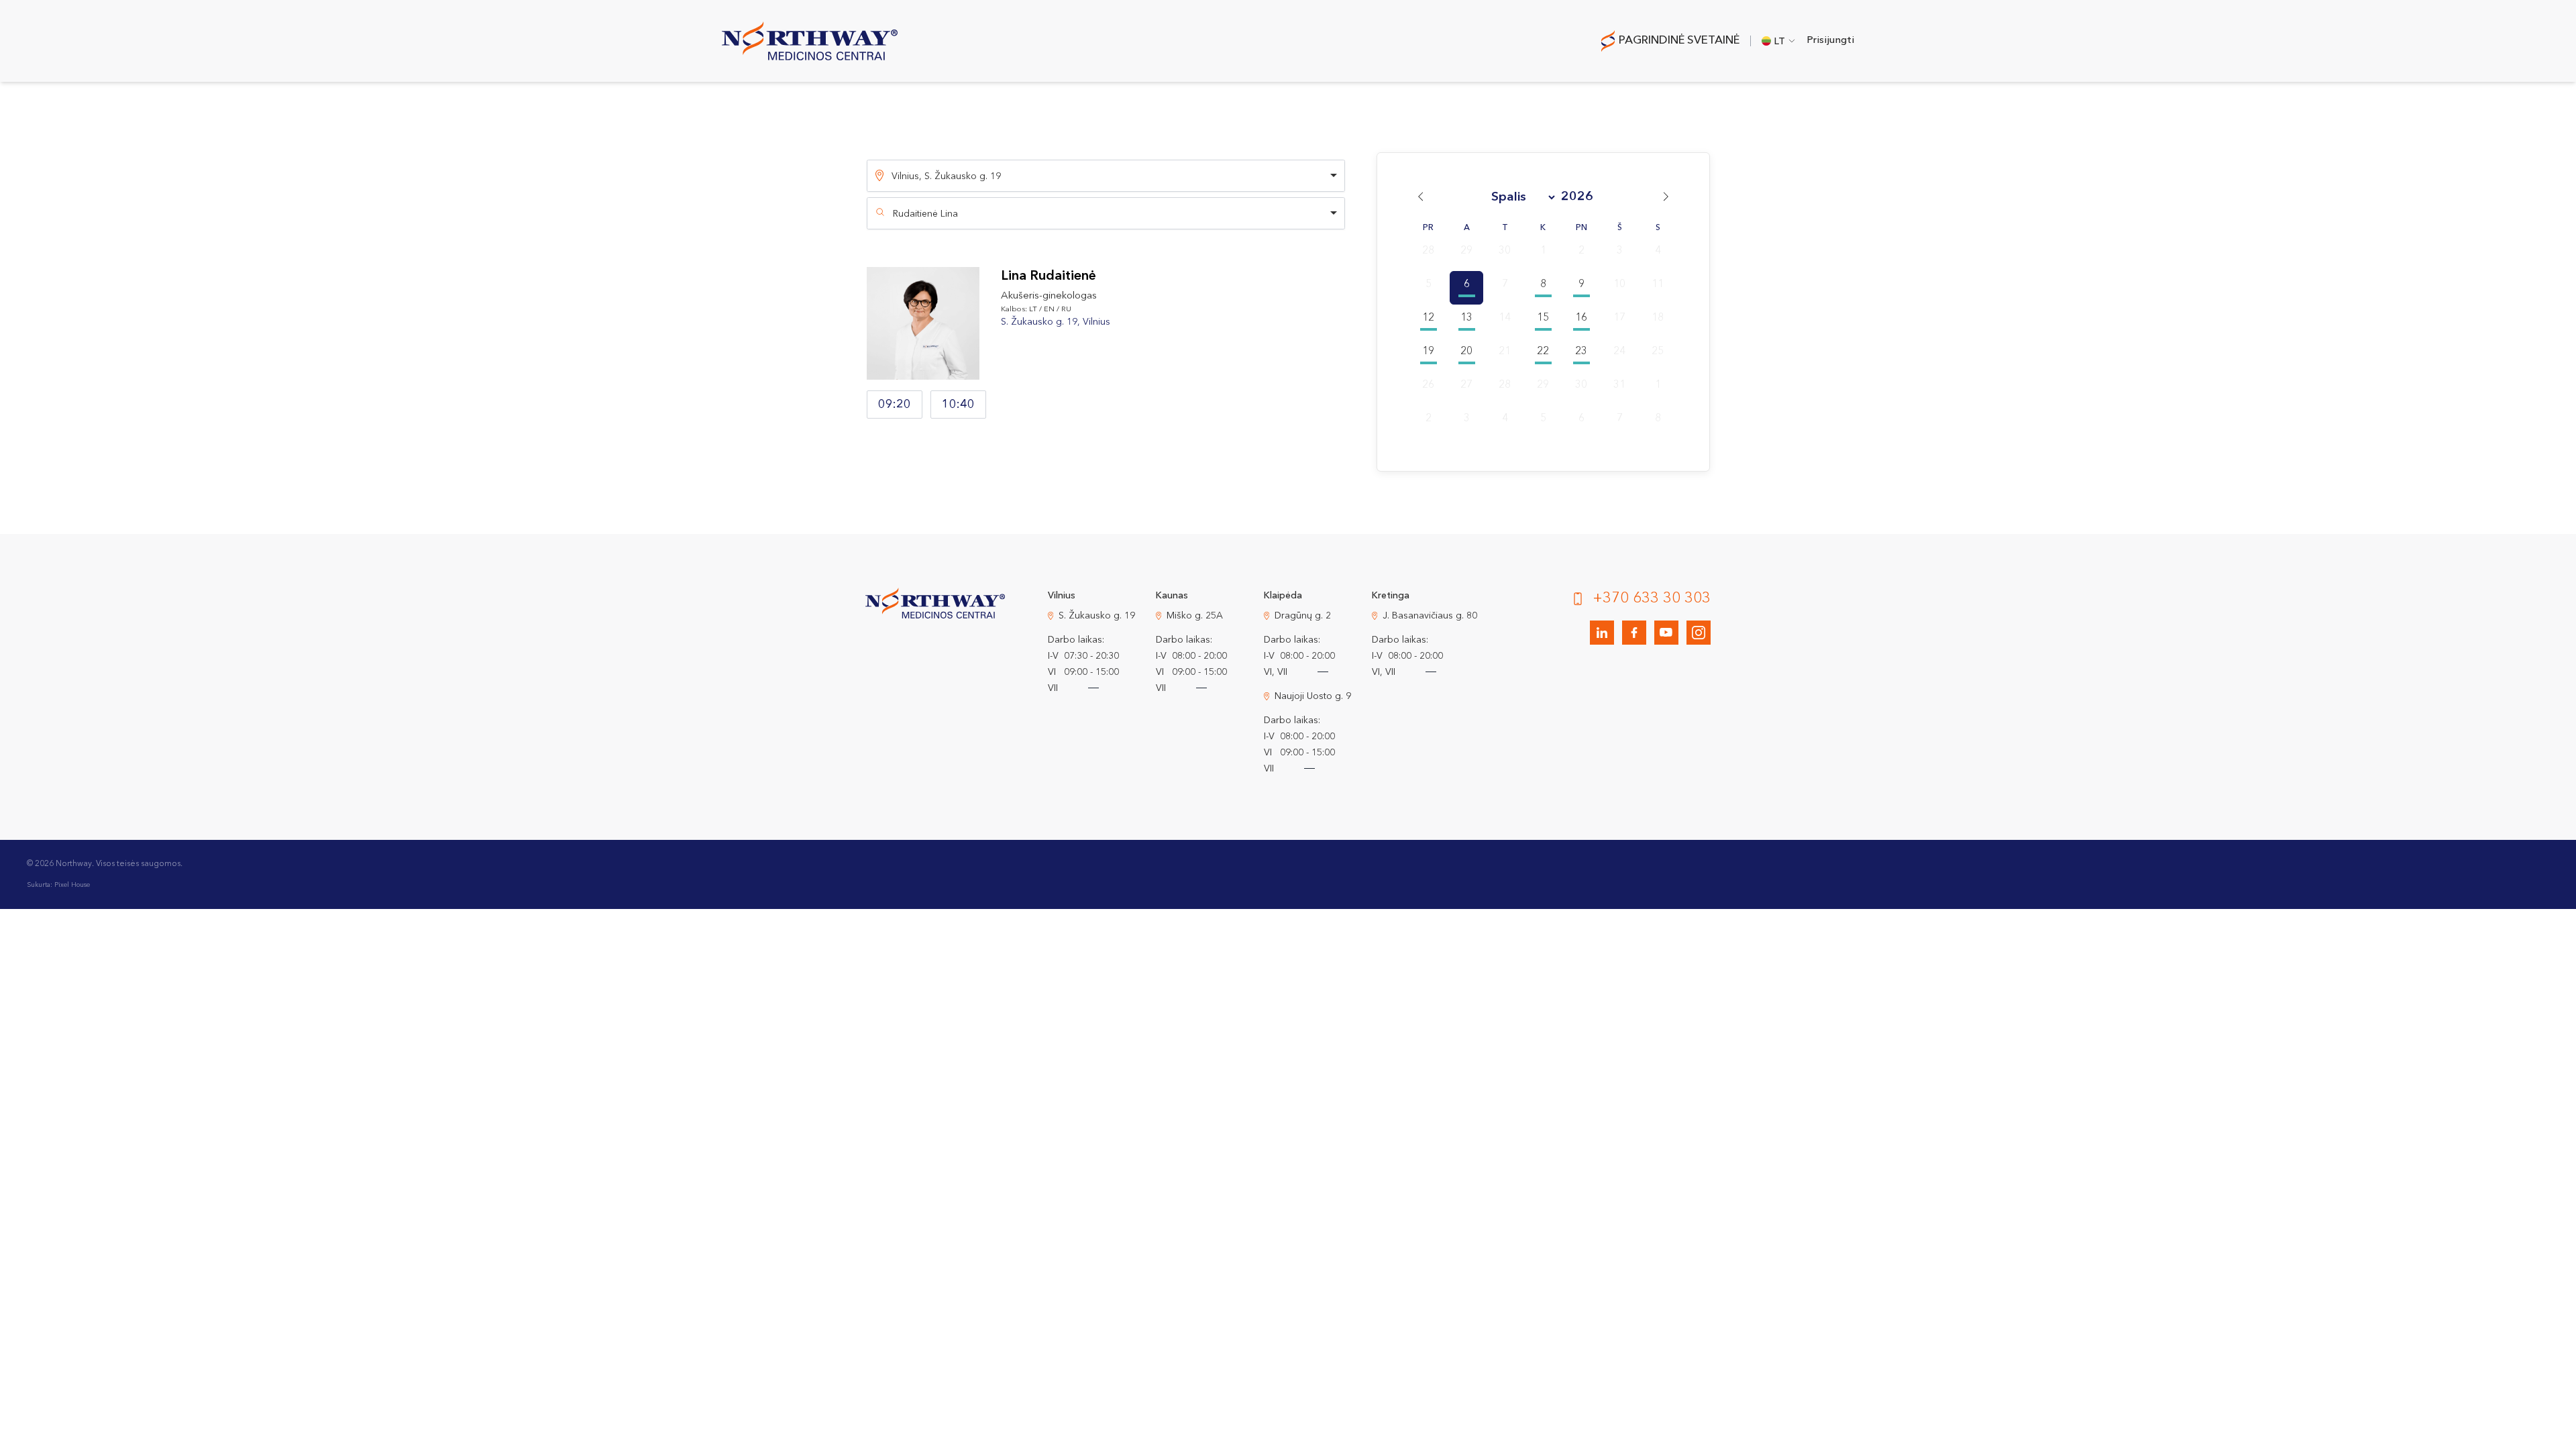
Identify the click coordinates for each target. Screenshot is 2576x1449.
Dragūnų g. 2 (1303, 616)
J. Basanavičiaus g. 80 (1430, 616)
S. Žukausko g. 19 (1097, 616)
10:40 (958, 405)
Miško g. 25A (1195, 616)
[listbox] (1106, 176)
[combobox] (1106, 213)
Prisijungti (1830, 41)
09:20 (895, 405)
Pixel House (72, 885)
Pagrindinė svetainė (1679, 41)
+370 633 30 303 (1652, 598)
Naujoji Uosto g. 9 (1313, 696)
